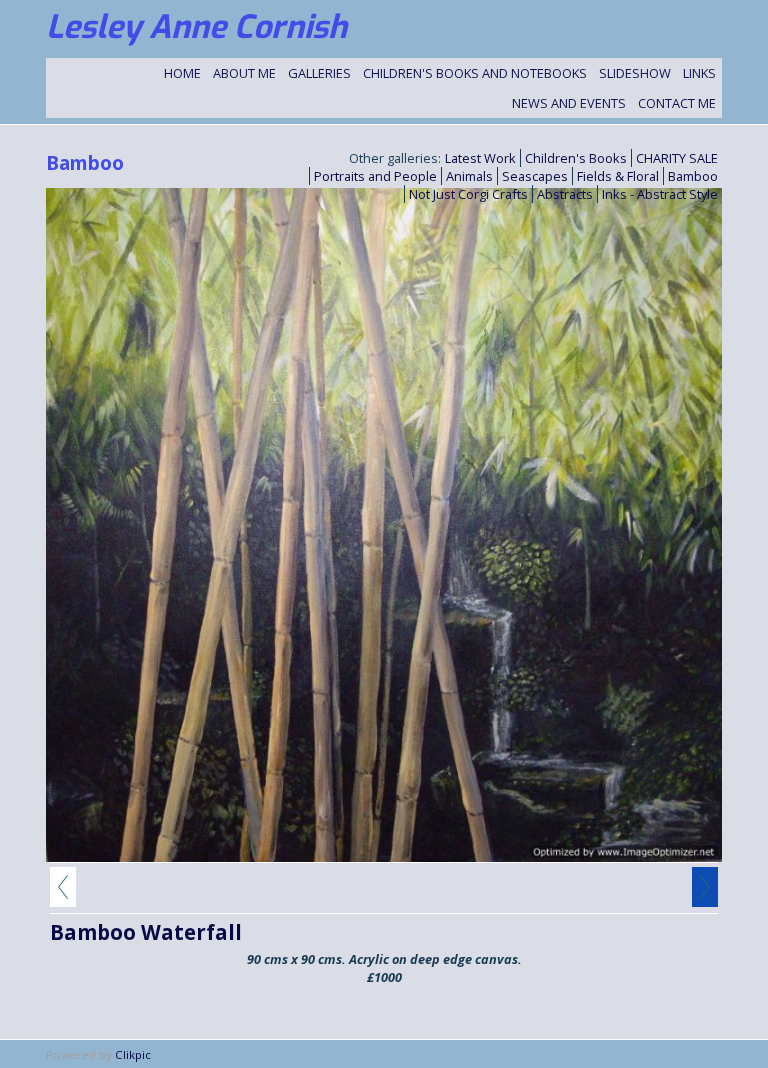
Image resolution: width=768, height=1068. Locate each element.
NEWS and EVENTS (569, 103)
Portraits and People (375, 176)
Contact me (677, 103)
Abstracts (565, 194)
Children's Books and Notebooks (475, 73)
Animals (469, 176)
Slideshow (635, 73)
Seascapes (535, 176)
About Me (244, 73)
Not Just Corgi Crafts (468, 194)
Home (182, 73)
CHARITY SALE (677, 158)
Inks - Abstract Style (660, 194)
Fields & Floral (618, 176)
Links (699, 73)
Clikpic (133, 1054)
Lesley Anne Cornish (196, 27)
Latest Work (480, 158)
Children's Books (576, 158)
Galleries (319, 73)
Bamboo (693, 176)
